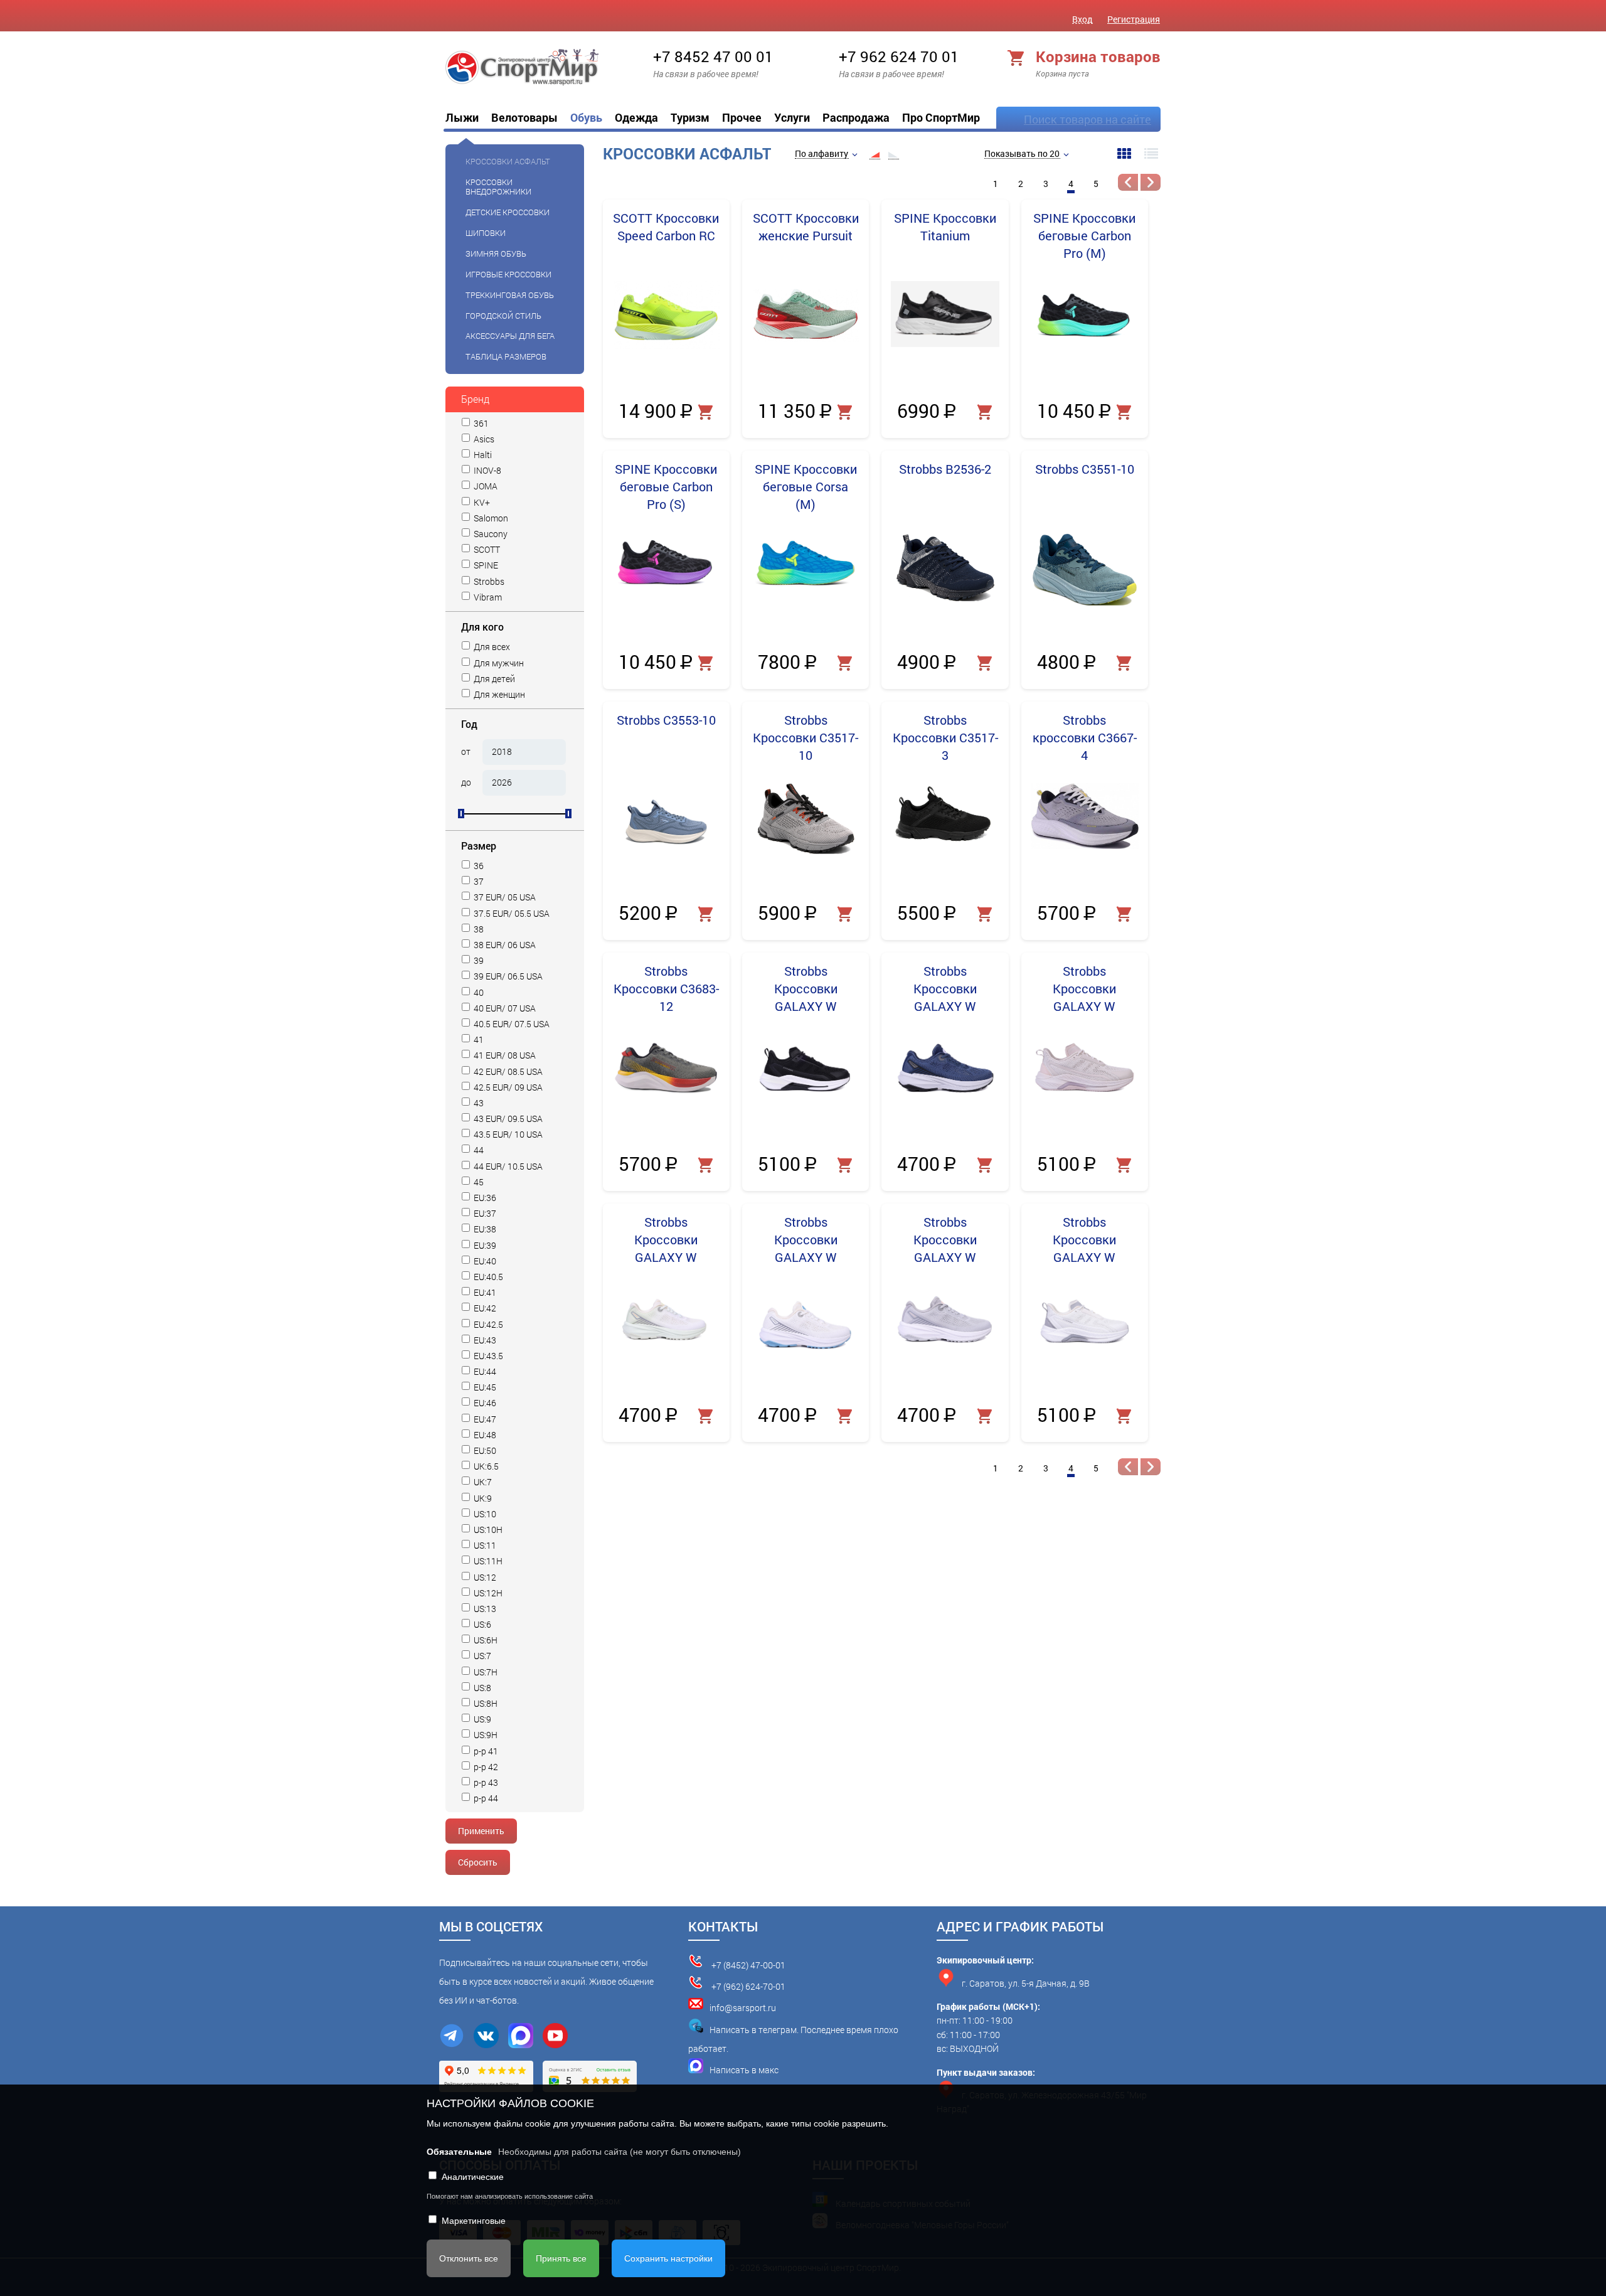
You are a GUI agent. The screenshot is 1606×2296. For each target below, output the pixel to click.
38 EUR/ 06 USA (504, 945)
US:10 (484, 1514)
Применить (481, 1831)
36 (478, 866)
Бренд (475, 399)
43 (478, 1103)
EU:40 (484, 1262)
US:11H (487, 1562)
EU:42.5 (487, 1325)
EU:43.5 (487, 1356)
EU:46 (484, 1403)
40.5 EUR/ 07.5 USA (511, 1024)
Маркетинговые (474, 2221)
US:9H (485, 1735)
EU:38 (484, 1230)
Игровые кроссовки (508, 274)
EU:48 (484, 1435)
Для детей (493, 679)
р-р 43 (485, 1783)
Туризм (690, 117)
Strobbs (488, 582)
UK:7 (482, 1482)
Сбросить (478, 1862)
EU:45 (484, 1388)
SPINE (485, 566)
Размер (479, 846)
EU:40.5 (487, 1277)
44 (478, 1151)
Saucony (490, 534)
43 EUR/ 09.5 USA (507, 1119)
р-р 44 (485, 1799)
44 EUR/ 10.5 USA (507, 1167)
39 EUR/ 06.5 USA (507, 977)
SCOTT (486, 550)
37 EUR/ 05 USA (504, 898)
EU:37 (484, 1214)
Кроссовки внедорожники (498, 187)
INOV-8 (487, 471)
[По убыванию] (893, 154)
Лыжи (462, 117)
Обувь (586, 117)
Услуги (792, 117)
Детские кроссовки (508, 212)
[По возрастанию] (875, 154)
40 (478, 993)
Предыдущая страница (1128, 182)
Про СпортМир (941, 117)
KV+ (481, 503)
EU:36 (484, 1198)
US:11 (484, 1546)
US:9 (481, 1720)
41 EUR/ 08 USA (504, 1056)
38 (478, 930)
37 (478, 882)
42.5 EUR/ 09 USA (507, 1088)
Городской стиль (503, 316)
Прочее (742, 117)
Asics (483, 440)
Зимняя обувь (496, 254)
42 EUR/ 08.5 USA (507, 1072)
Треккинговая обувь (510, 295)
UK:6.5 (485, 1467)
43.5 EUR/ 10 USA (507, 1135)
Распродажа (856, 117)
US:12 (484, 1578)
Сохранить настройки (668, 2258)
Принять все (561, 2258)
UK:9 (482, 1499)
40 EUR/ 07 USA (504, 1009)
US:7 (481, 1656)
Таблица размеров (506, 356)
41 (478, 1040)
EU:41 (484, 1293)
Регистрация (1134, 19)
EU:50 (484, 1451)
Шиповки (486, 233)
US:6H (485, 1641)
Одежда (636, 117)
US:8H (485, 1704)
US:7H (485, 1673)
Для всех (491, 647)
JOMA (485, 487)
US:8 (481, 1688)
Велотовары (524, 117)
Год (469, 724)
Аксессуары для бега (510, 336)
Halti (482, 455)
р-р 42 (485, 1767)
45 (478, 1183)
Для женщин (498, 695)
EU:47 (484, 1420)
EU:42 (484, 1309)
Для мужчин (498, 664)
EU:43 (484, 1341)
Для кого (482, 627)
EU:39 (484, 1246)
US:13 (484, 1609)
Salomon (490, 519)
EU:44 (484, 1372)
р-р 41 (485, 1752)
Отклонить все (469, 2258)
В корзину (707, 413)
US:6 (481, 1625)
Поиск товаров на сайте (1088, 119)
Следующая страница (1151, 182)
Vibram (487, 598)
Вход (1082, 19)
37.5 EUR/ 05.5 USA (511, 914)
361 (480, 424)
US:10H (487, 1530)
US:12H (487, 1594)
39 (478, 961)
